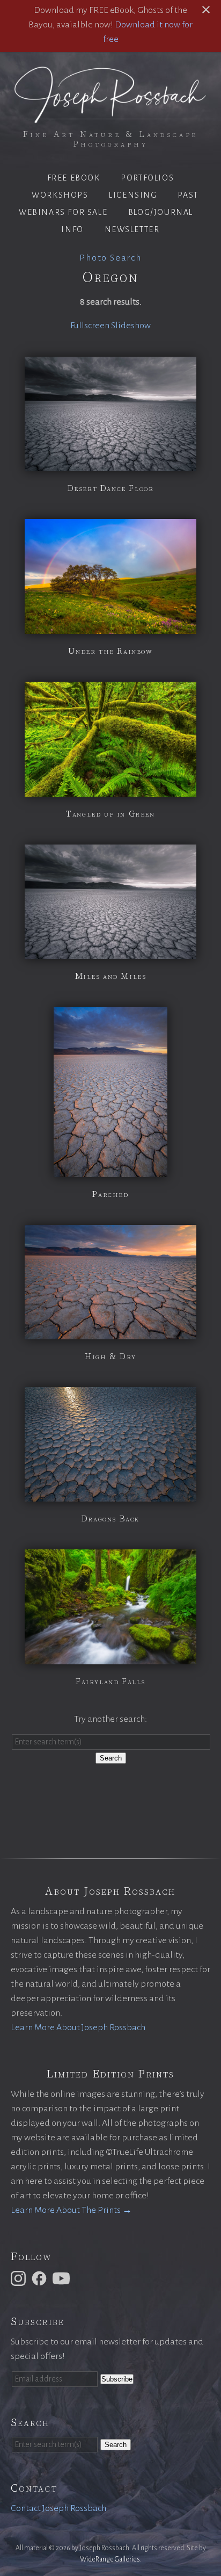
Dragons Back (110, 1519)
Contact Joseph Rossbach (58, 2508)
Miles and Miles (111, 976)
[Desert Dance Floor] (110, 464)
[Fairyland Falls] (110, 1657)
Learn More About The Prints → (71, 2210)
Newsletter (132, 229)
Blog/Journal (161, 212)
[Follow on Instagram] (20, 2278)
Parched (110, 1194)
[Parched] (110, 1170)
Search (111, 1758)
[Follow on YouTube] (63, 2278)
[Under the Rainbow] (110, 626)
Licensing (133, 195)
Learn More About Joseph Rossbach (78, 2027)
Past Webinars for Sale (109, 204)
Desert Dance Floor (111, 488)
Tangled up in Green (110, 814)
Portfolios (147, 178)
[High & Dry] (110, 1332)
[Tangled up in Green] (110, 789)
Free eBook (74, 178)
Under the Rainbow (110, 651)
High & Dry (110, 1356)
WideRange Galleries (110, 2559)
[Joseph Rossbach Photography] (110, 117)
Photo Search (110, 258)
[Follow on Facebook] (41, 2278)
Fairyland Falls (110, 1682)
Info (72, 229)
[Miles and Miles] (110, 951)
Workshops (60, 195)
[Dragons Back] (110, 1494)
